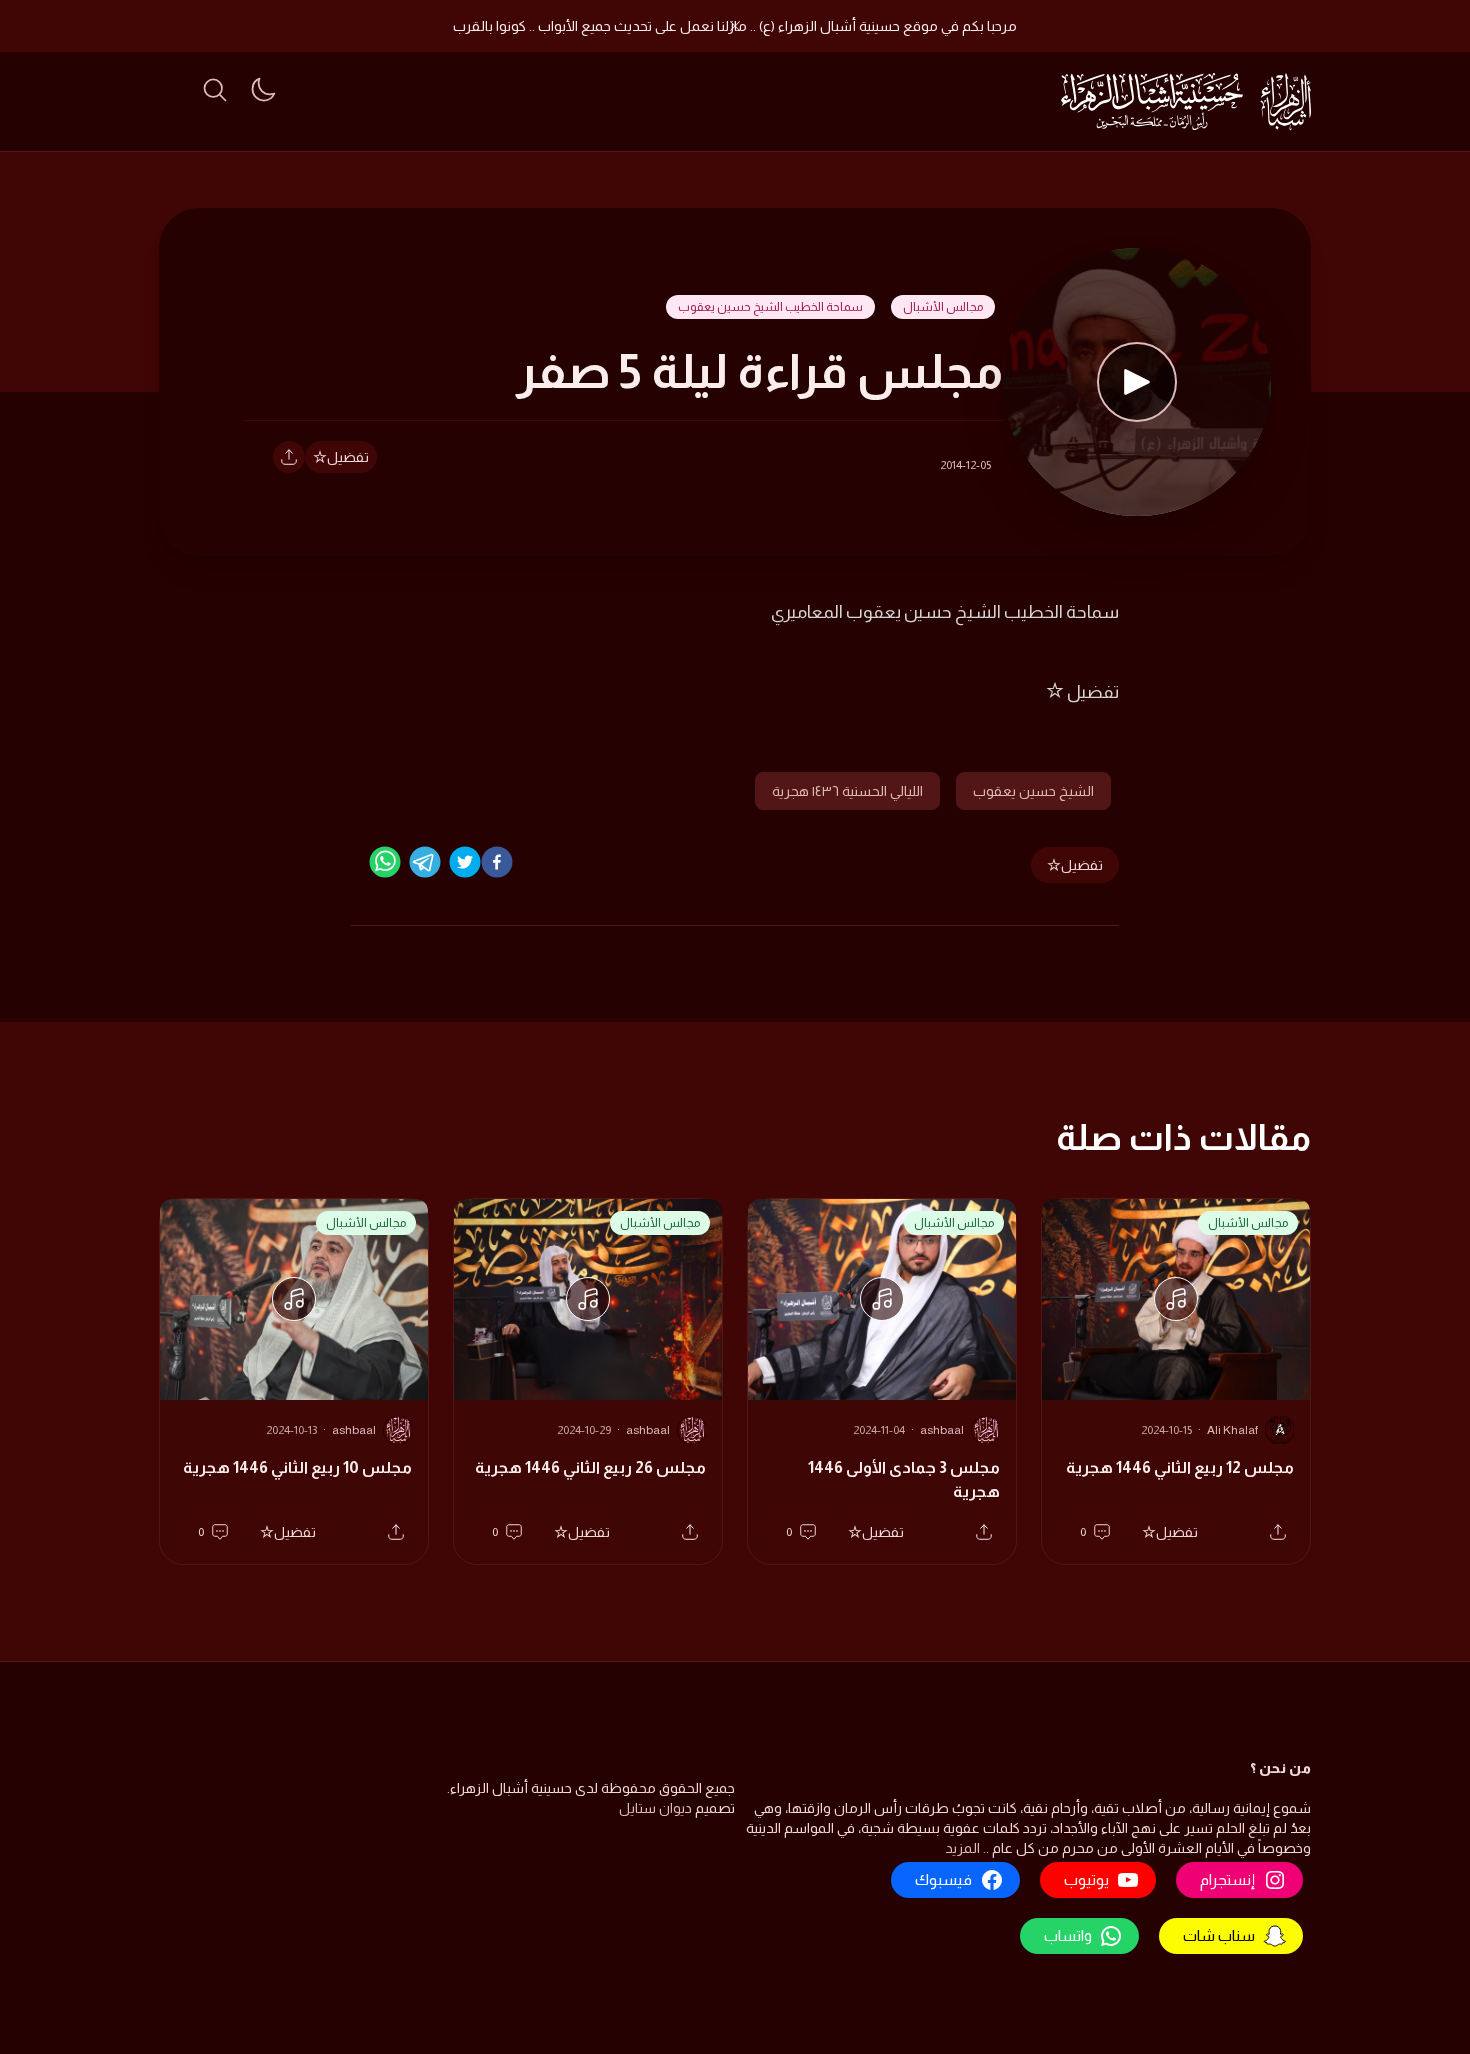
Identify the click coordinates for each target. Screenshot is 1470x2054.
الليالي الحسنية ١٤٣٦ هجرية (847, 791)
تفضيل (348, 457)
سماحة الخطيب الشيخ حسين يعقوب (770, 307)
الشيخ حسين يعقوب (1033, 791)
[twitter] (465, 862)
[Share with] (289, 457)
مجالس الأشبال (943, 307)
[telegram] (425, 862)
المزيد (962, 1848)
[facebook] (497, 862)
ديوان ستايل (655, 1808)
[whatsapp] (385, 862)
